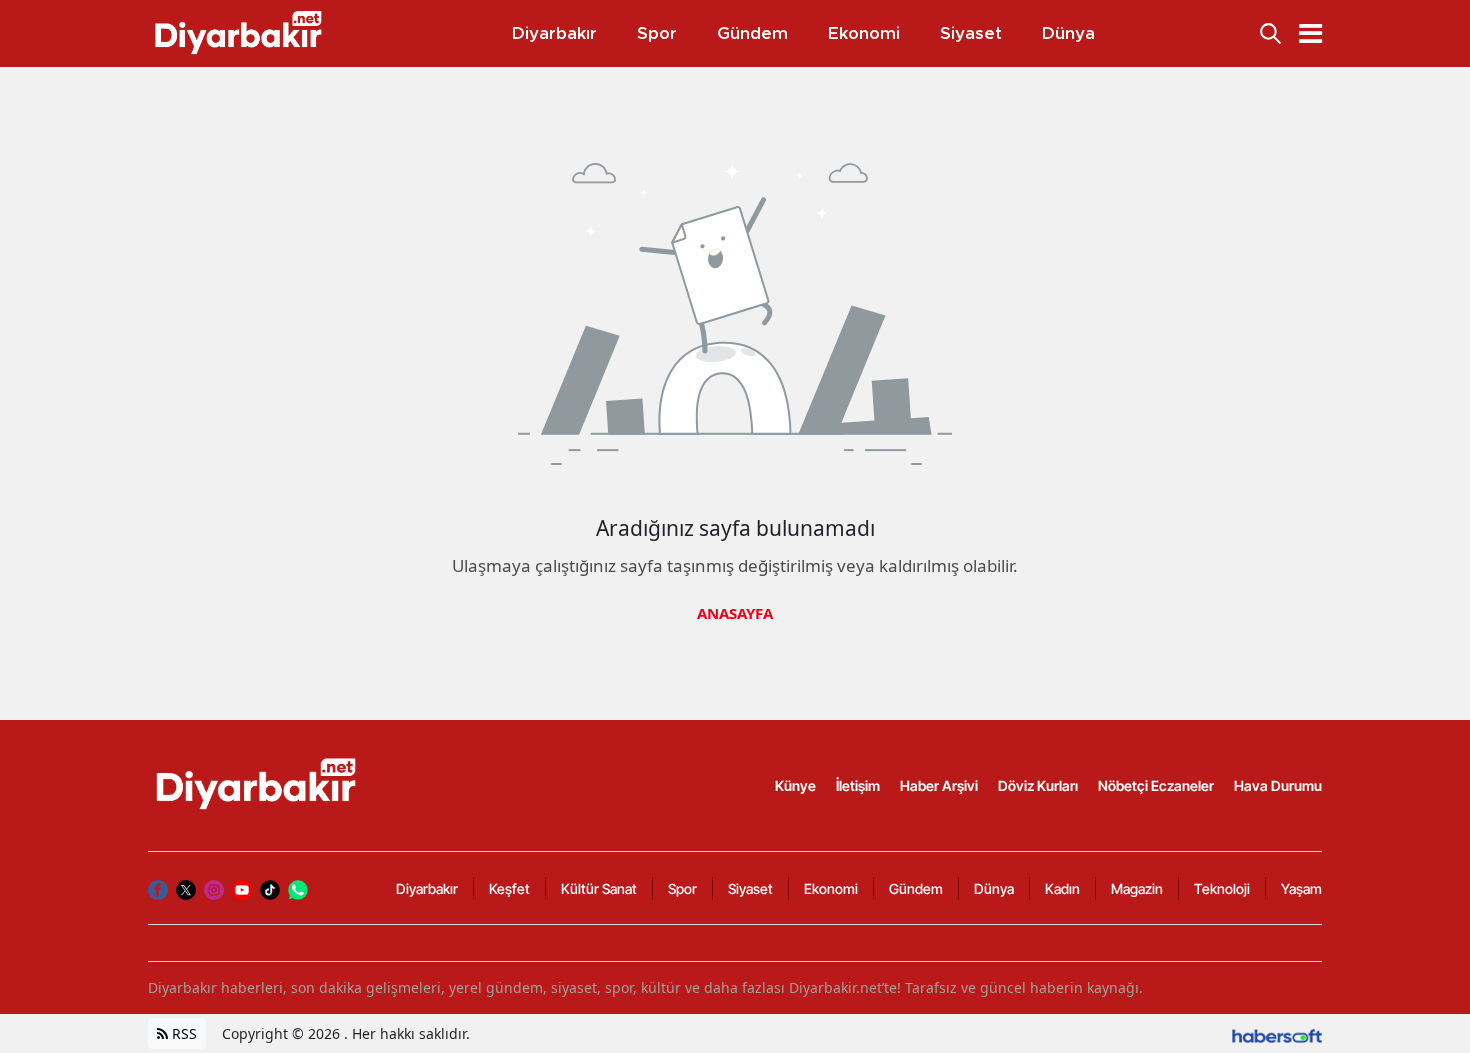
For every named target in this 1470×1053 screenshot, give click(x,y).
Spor (682, 888)
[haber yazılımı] (1277, 1033)
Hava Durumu (1278, 785)
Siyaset (750, 888)
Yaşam (1301, 888)
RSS (182, 1033)
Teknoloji (1222, 888)
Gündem (916, 888)
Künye (795, 785)
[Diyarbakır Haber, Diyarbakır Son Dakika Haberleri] (258, 784)
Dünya (994, 888)
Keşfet (509, 888)
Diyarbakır (427, 888)
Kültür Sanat (599, 888)
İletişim (858, 785)
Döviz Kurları (1038, 785)
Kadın (1062, 888)
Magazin (1137, 888)
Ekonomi (831, 888)
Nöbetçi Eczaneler (1156, 785)
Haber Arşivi (939, 785)
